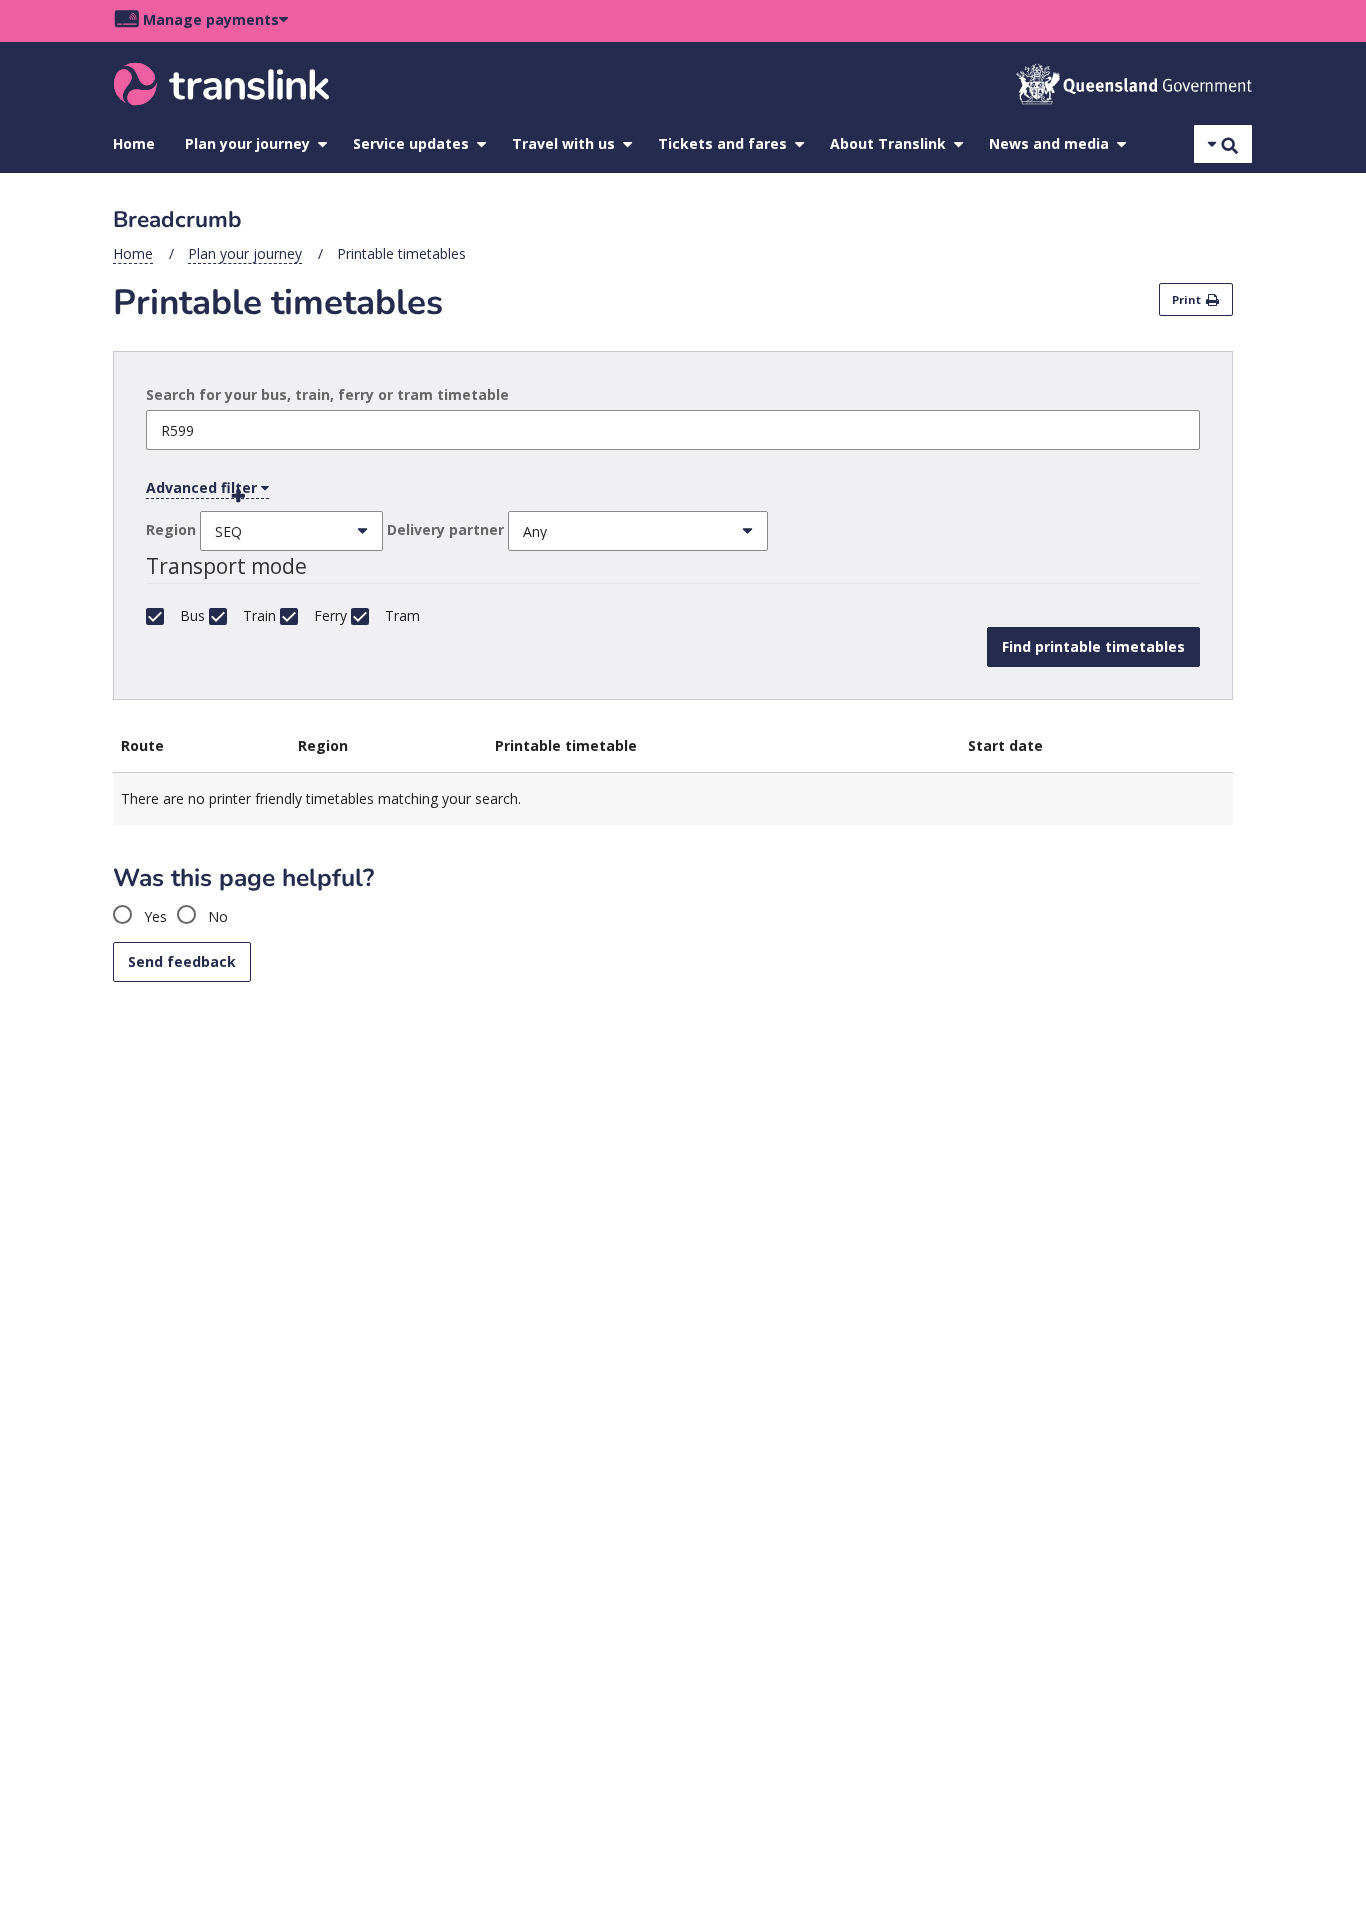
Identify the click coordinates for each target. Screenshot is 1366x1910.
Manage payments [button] (211, 19)
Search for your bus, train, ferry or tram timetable (327, 394)
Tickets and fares (722, 143)
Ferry (330, 615)
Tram (402, 615)
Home (134, 143)
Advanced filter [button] (203, 487)
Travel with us (563, 143)
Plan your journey (247, 143)
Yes (153, 916)
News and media (1049, 143)
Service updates (411, 143)
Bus (192, 615)
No (216, 916)
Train (259, 615)
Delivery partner (445, 529)
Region (171, 529)
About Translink (888, 143)
